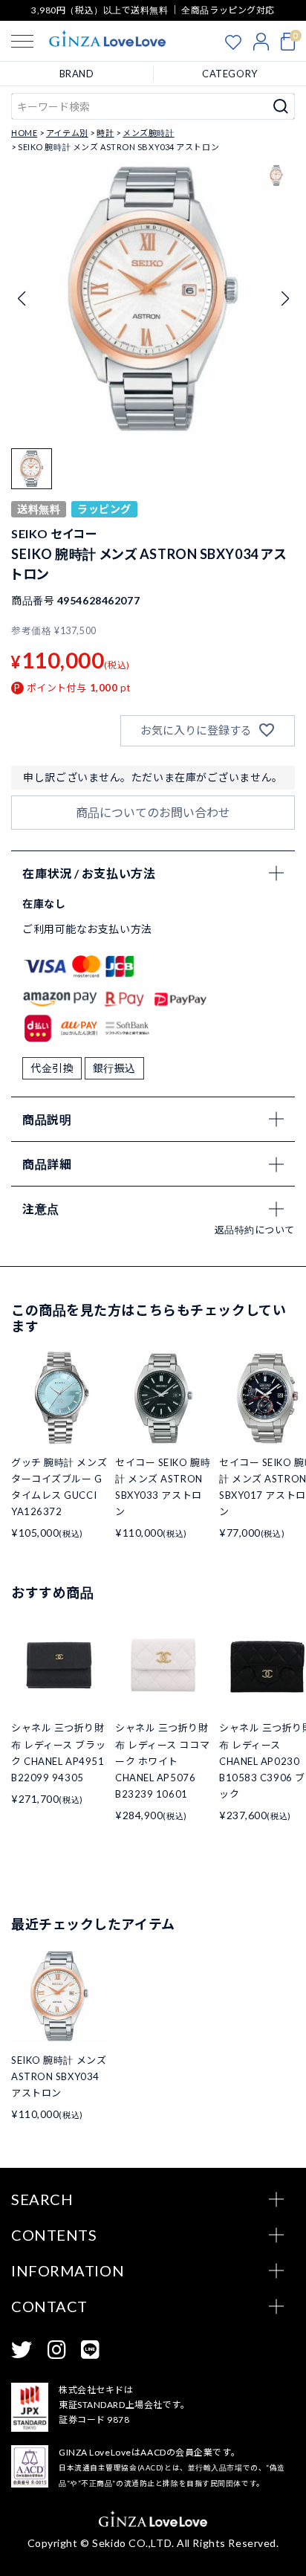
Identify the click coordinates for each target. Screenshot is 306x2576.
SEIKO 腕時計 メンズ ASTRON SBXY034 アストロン (59, 2076)
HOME (24, 133)
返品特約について (255, 1230)
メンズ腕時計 (148, 133)
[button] (285, 299)
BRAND (77, 74)
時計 (105, 133)
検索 (281, 106)
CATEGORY (229, 74)
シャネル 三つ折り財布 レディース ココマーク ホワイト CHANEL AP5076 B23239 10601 (162, 1760)
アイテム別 (67, 133)
